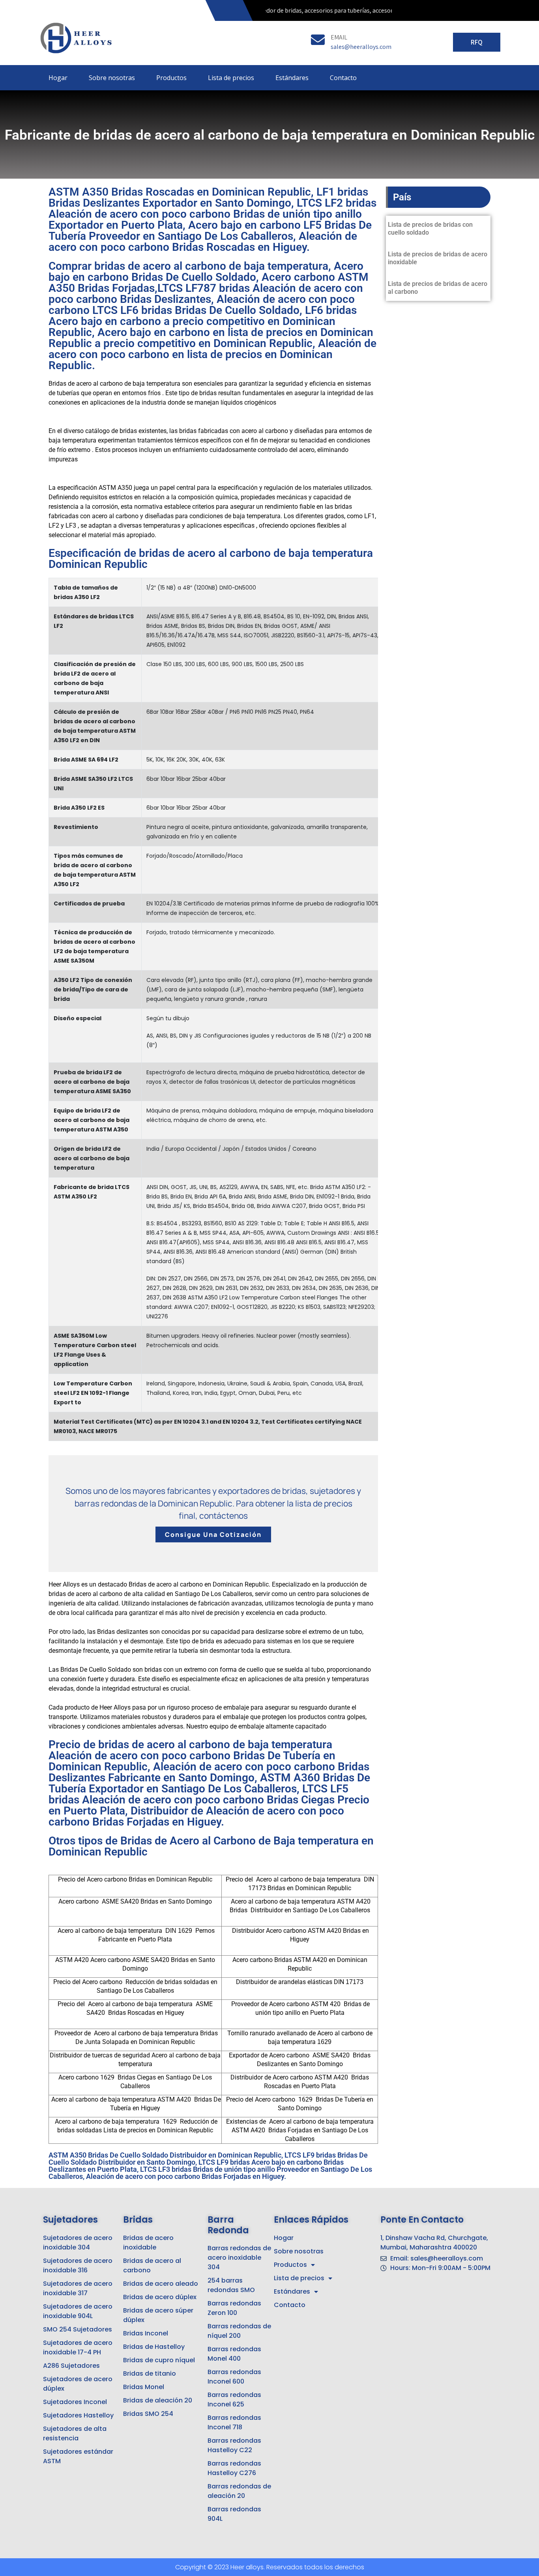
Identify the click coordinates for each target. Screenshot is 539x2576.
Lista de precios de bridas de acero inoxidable (438, 258)
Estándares (292, 78)
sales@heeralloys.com (361, 47)
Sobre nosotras (112, 78)
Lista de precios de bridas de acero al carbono (438, 288)
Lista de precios (231, 78)
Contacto (343, 78)
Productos (171, 78)
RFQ (477, 42)
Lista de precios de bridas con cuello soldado (430, 229)
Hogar (58, 78)
